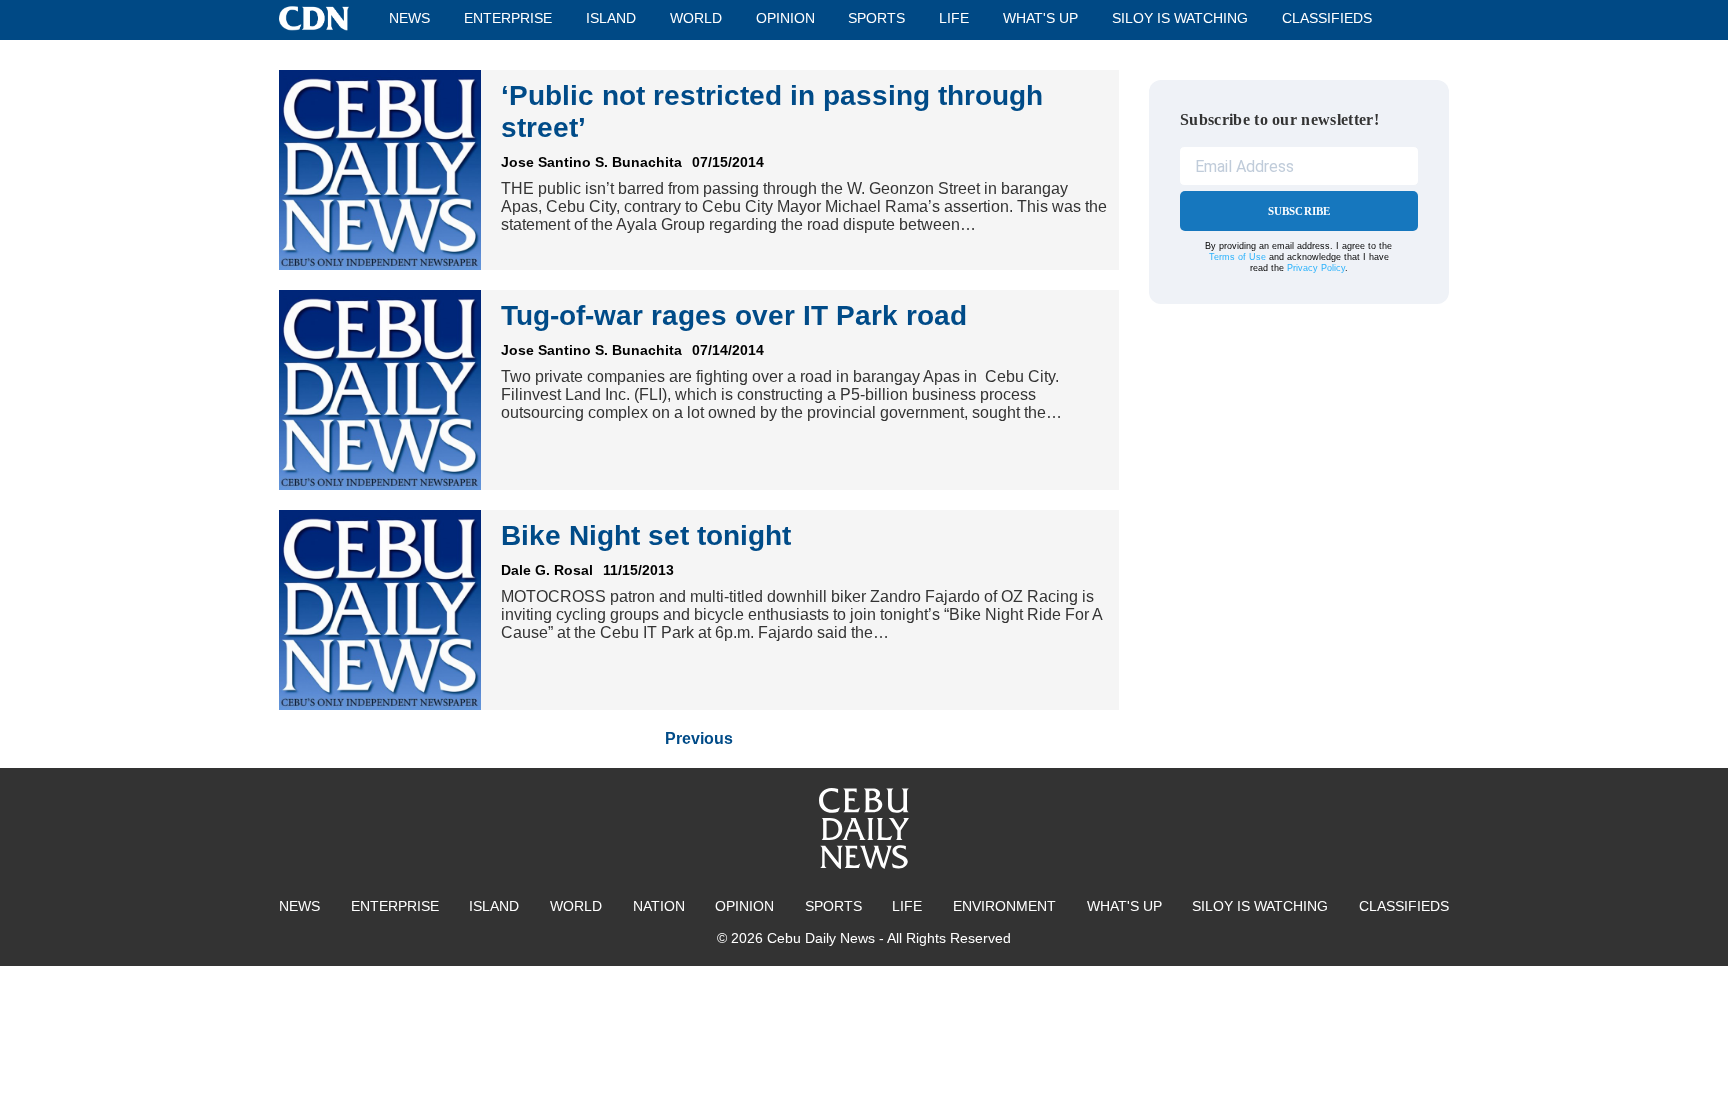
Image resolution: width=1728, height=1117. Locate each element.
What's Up (1040, 18)
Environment (1004, 906)
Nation (659, 906)
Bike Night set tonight (646, 535)
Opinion (785, 18)
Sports (876, 18)
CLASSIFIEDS (1327, 18)
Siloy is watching (1180, 18)
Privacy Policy (1316, 268)
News (409, 18)
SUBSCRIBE (1299, 211)
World (696, 18)
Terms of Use (1237, 257)
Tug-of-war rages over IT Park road (734, 315)
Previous (699, 738)
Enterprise (508, 18)
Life (954, 18)
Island (611, 18)
